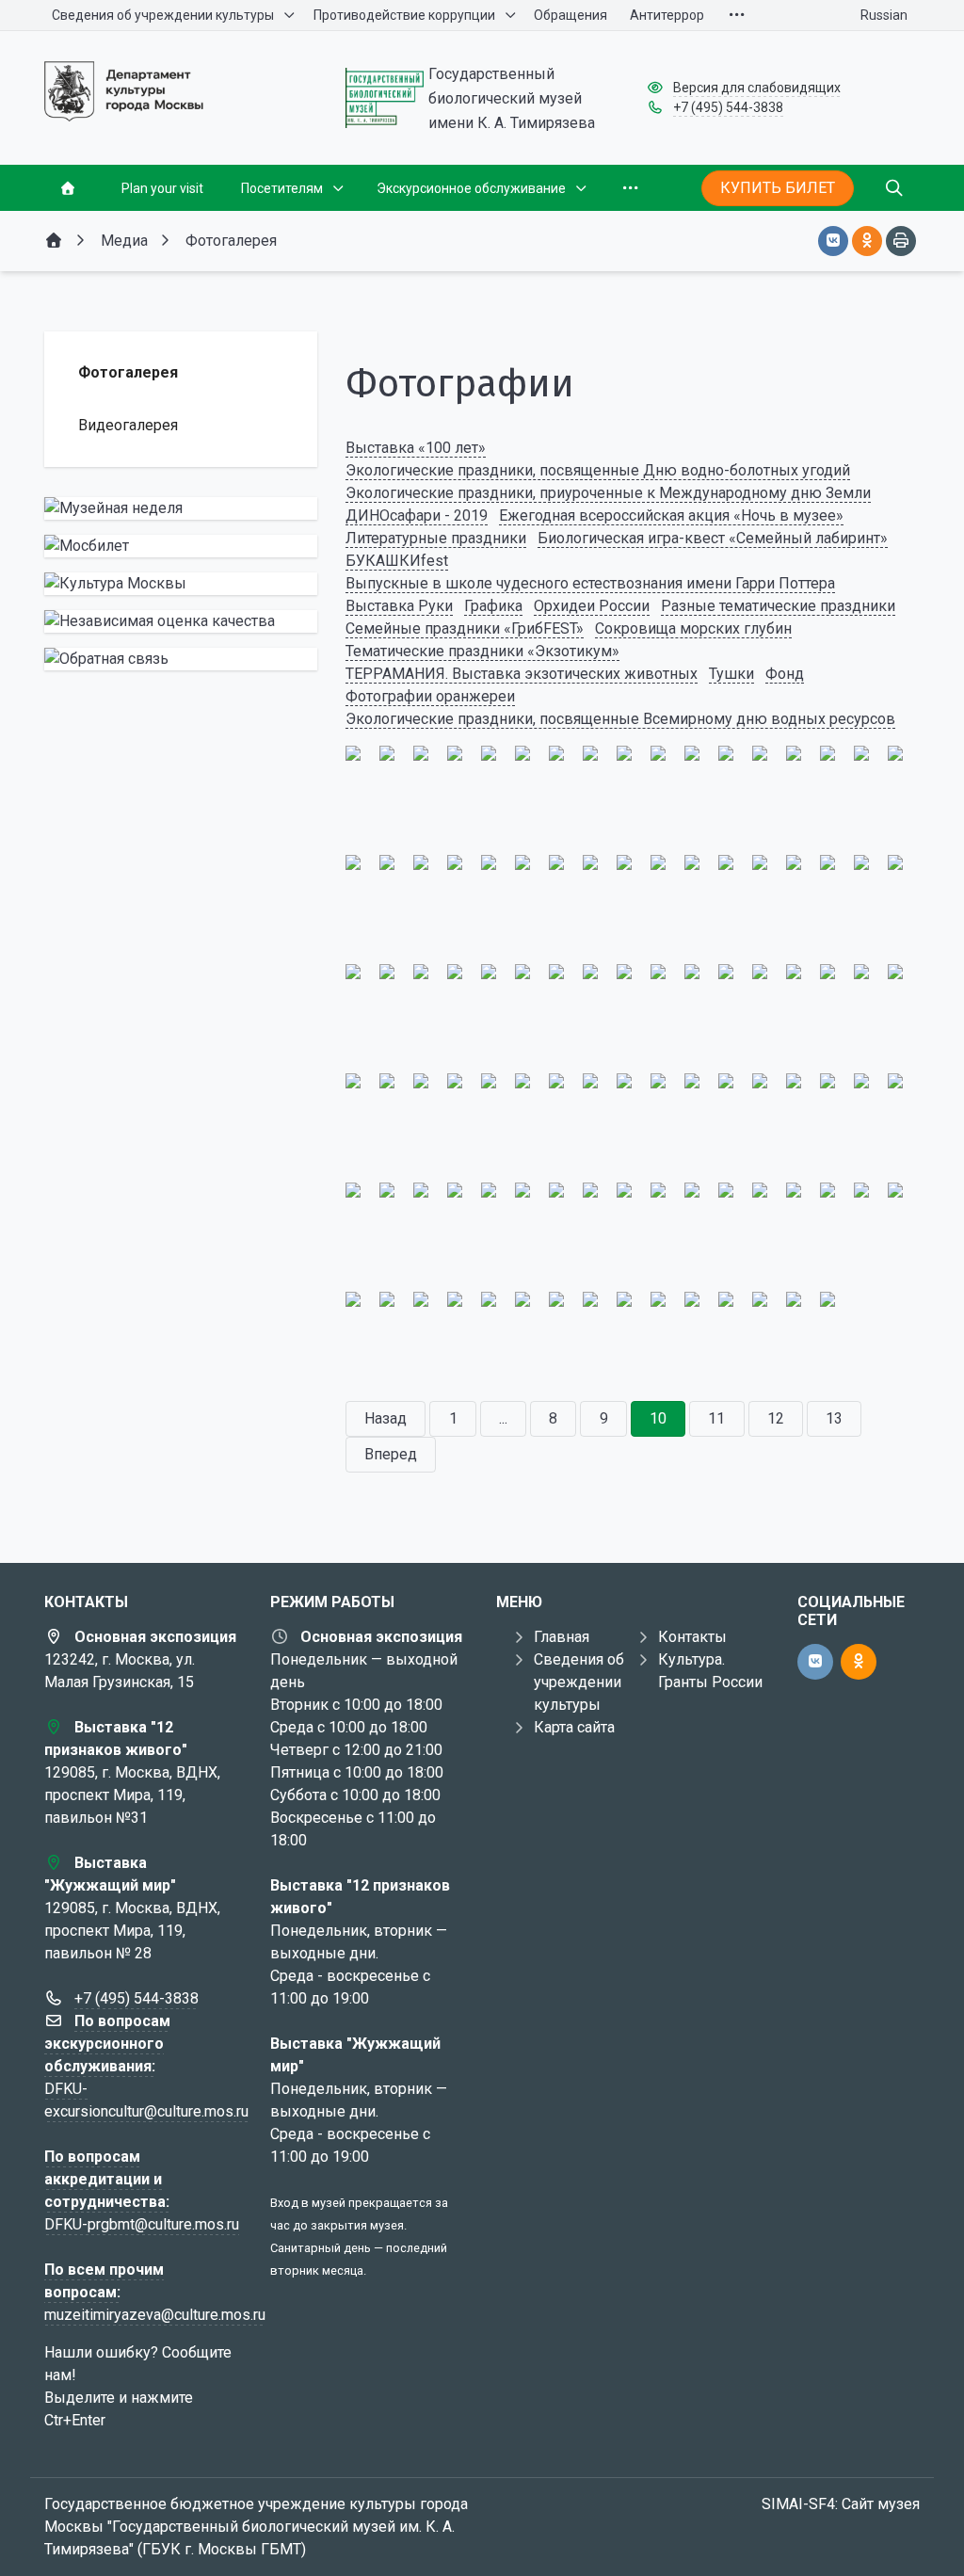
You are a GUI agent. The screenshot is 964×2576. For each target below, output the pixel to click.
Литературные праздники (436, 538)
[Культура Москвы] (181, 584)
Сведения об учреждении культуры (579, 1682)
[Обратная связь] (181, 659)
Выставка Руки (399, 606)
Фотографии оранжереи (430, 696)
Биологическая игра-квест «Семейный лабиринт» (713, 538)
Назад (386, 1418)
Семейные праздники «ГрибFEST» (465, 628)
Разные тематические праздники (778, 606)
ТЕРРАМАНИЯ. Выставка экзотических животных (522, 674)
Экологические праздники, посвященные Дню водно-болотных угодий (598, 470)
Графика (493, 606)
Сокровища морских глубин (693, 628)
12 (776, 1418)
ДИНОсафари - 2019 (417, 515)
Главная (562, 1637)
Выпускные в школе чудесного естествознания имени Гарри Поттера (590, 583)
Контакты (692, 1637)
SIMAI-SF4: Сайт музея (841, 2504)
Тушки (731, 674)
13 (834, 1418)
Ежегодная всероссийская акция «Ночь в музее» (671, 515)
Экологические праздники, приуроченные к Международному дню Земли (608, 493)
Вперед (391, 1454)
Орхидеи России (592, 606)
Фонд (785, 674)
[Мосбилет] (181, 546)
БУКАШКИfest (397, 561)
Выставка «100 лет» (416, 448)
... (503, 1418)
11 (716, 1418)
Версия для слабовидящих (757, 88)
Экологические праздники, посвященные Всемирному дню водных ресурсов (620, 719)
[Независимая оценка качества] (181, 621)
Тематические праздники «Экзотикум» (482, 651)
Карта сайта (574, 1727)
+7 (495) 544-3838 (728, 107)
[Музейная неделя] (181, 508)
